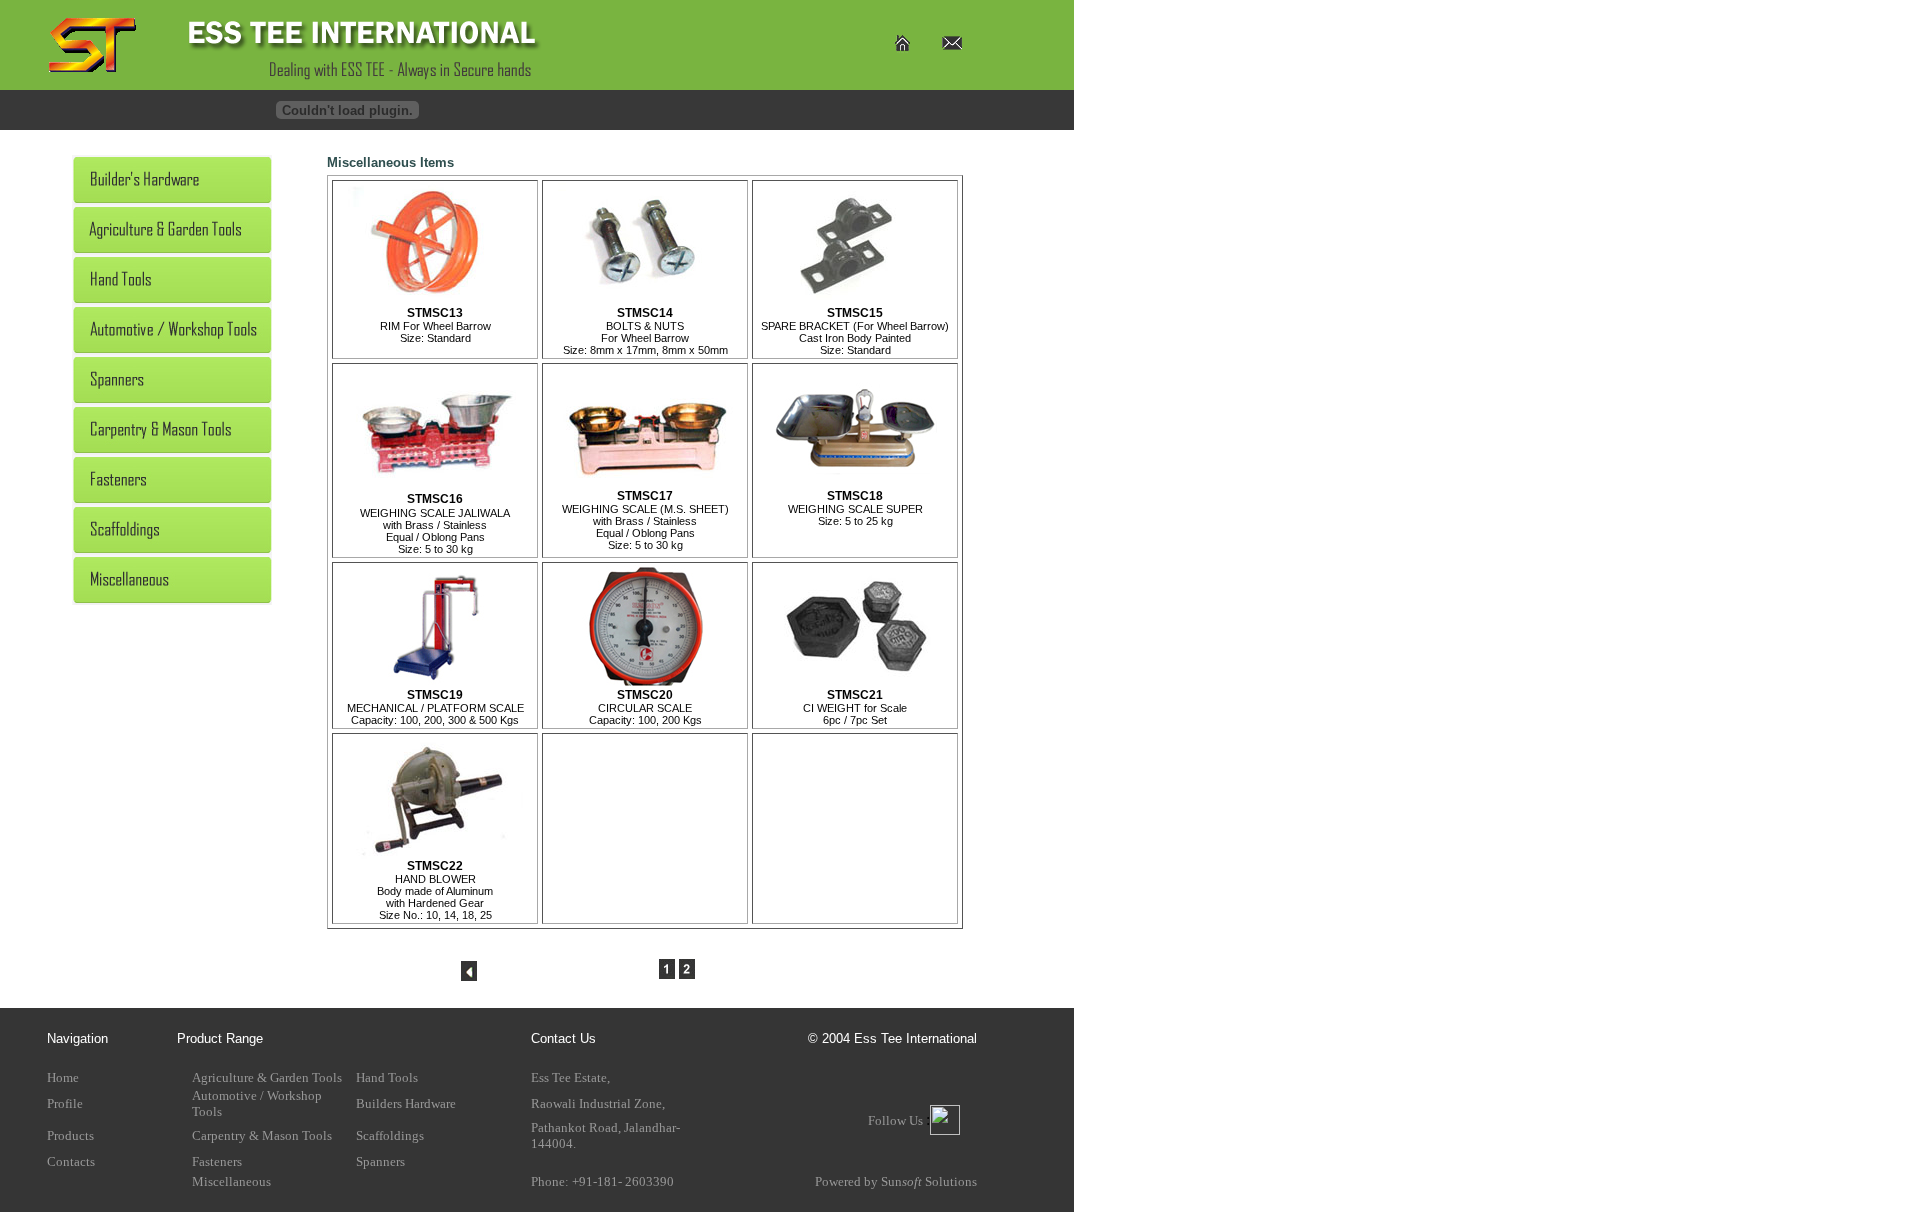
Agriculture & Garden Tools (267, 1077)
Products (70, 1135)
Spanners (380, 1161)
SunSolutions (929, 1181)
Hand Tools (387, 1077)
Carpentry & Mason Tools (262, 1135)
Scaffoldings (390, 1135)
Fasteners (217, 1161)
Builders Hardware (406, 1103)
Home (63, 1077)
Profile (65, 1103)
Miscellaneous (231, 1181)
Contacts (71, 1161)
